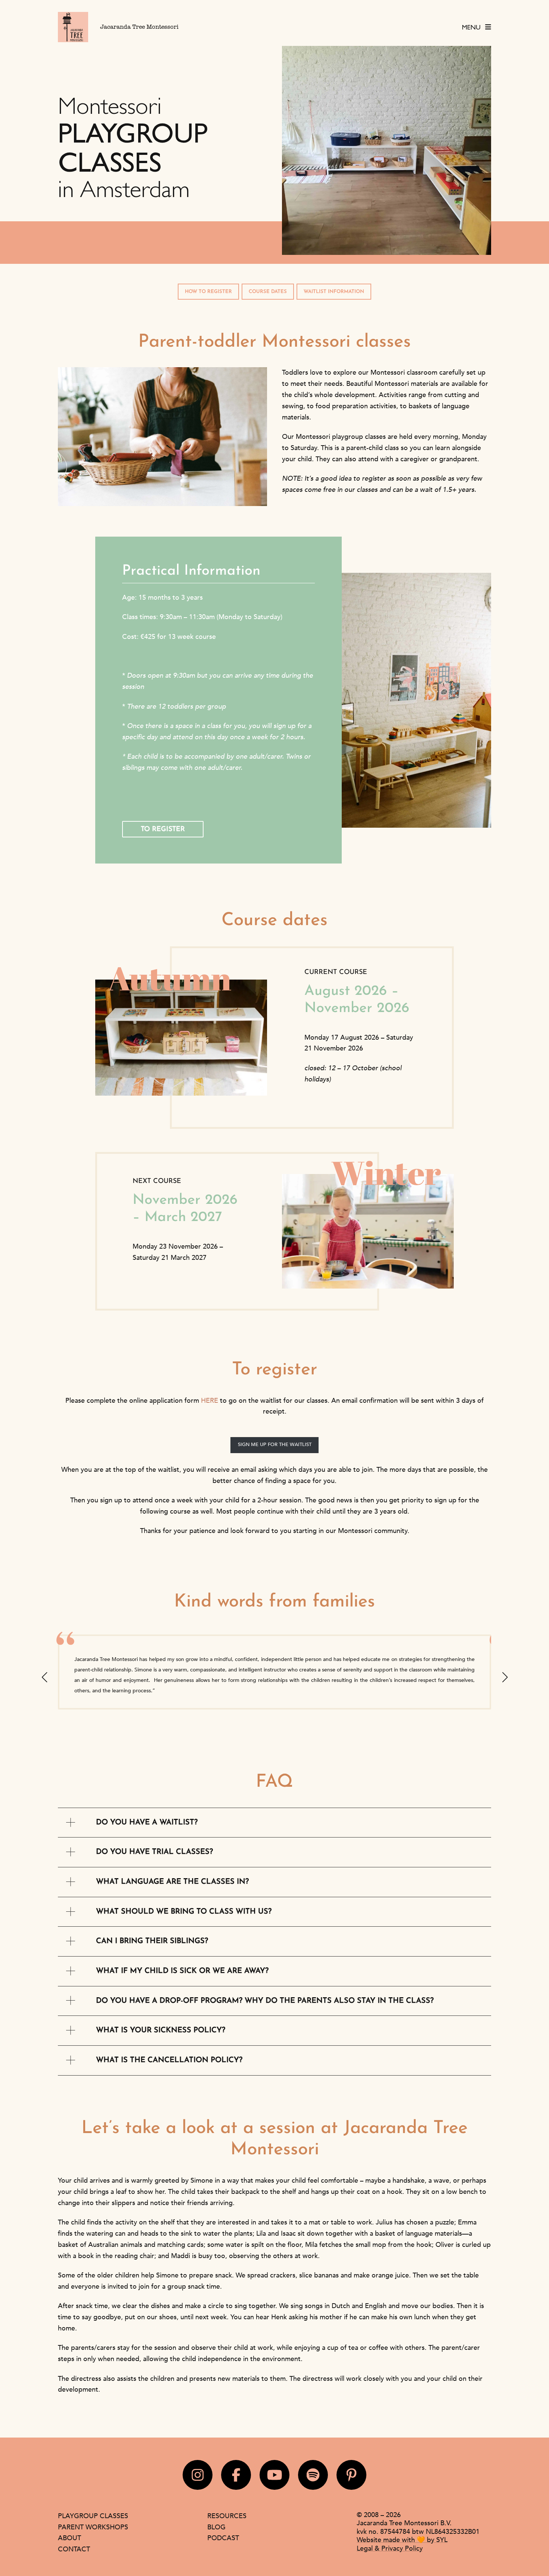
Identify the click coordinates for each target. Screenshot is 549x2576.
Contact (74, 2549)
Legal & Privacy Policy (390, 2548)
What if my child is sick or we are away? (182, 1971)
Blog (216, 2527)
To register (163, 830)
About (69, 2538)
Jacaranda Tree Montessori (139, 27)
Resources (227, 2516)
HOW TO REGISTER (208, 292)
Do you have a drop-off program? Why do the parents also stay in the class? (265, 2001)
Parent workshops (93, 2527)
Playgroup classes (93, 2516)
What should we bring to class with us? (184, 1912)
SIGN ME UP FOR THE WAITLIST (275, 1445)
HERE (210, 1401)
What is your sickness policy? (161, 2030)
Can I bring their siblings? (152, 1941)
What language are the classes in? (172, 1882)
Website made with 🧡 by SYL (402, 2540)
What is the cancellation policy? (169, 2060)
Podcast (223, 2538)
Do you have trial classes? (154, 1852)
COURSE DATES (268, 292)
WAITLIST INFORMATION (334, 292)
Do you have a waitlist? (147, 1823)
